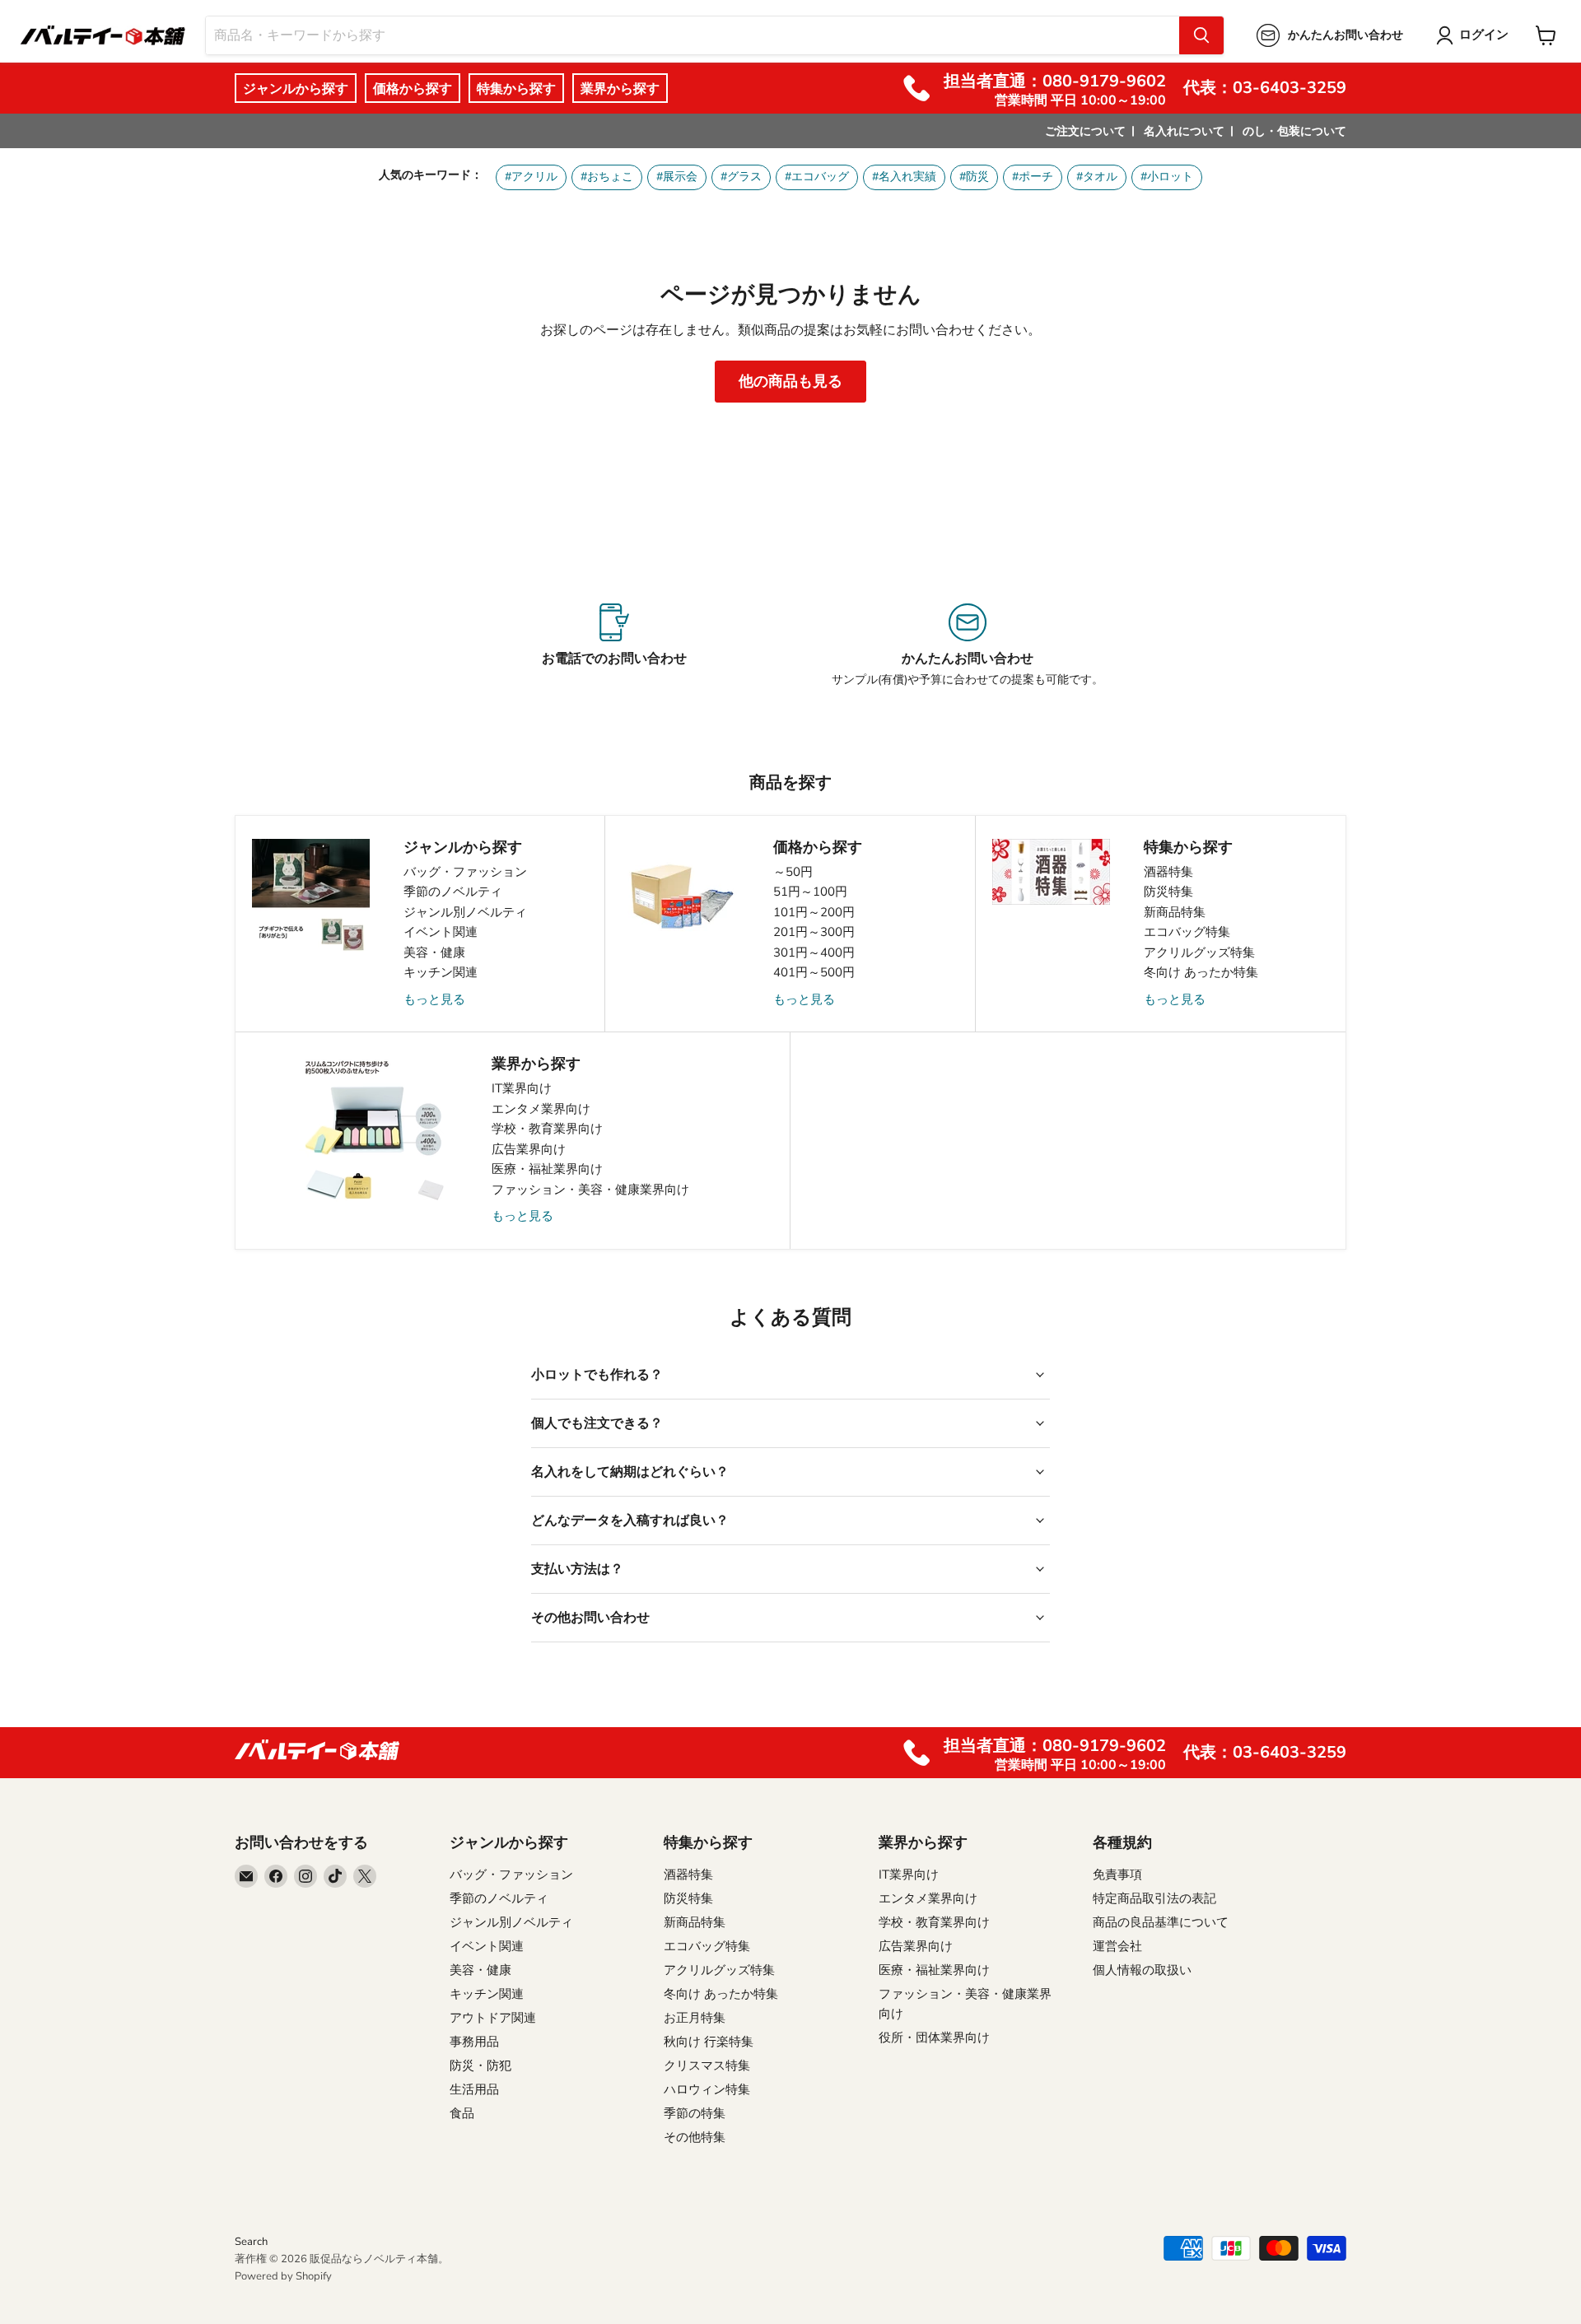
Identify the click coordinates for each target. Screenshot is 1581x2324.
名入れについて (1184, 131)
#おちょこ (607, 177)
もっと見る (434, 999)
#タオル (1097, 177)
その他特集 (695, 2137)
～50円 (793, 872)
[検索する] (1201, 35)
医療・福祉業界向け (547, 1169)
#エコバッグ (817, 177)
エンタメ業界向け (541, 1109)
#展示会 (677, 177)
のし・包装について (1294, 131)
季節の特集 (695, 2113)
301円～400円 (814, 952)
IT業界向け (522, 1088)
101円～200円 (814, 912)
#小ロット (1167, 177)
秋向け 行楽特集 (709, 2042)
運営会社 (1117, 1946)
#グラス (741, 177)
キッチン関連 (441, 972)
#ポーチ (1033, 177)
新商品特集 (1175, 912)
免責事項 (1117, 1875)
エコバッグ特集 (1187, 932)
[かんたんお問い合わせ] (967, 645)
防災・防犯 (480, 2066)
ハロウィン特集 (707, 2089)
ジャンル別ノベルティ (465, 912)
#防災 (974, 177)
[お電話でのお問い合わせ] (614, 645)
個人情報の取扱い (1142, 1970)
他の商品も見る (790, 381)
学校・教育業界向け (547, 1129)
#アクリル (531, 177)
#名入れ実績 (904, 177)
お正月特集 (695, 2018)
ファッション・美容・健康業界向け (590, 1190)
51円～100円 (810, 892)
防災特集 (1168, 892)
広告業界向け (529, 1149)
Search (251, 2242)
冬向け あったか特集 (1201, 972)
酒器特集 (1168, 872)
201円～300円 (814, 932)
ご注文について (1085, 131)
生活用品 (474, 2089)
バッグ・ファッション (465, 872)
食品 (462, 2113)
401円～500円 (814, 972)
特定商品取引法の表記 (1154, 1898)
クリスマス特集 (707, 2066)
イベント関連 (441, 932)
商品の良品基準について (1161, 1922)
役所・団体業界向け (934, 2038)
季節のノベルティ (453, 892)
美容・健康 (434, 952)
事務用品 (474, 2042)
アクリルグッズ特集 (1199, 952)
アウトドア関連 (493, 2018)
